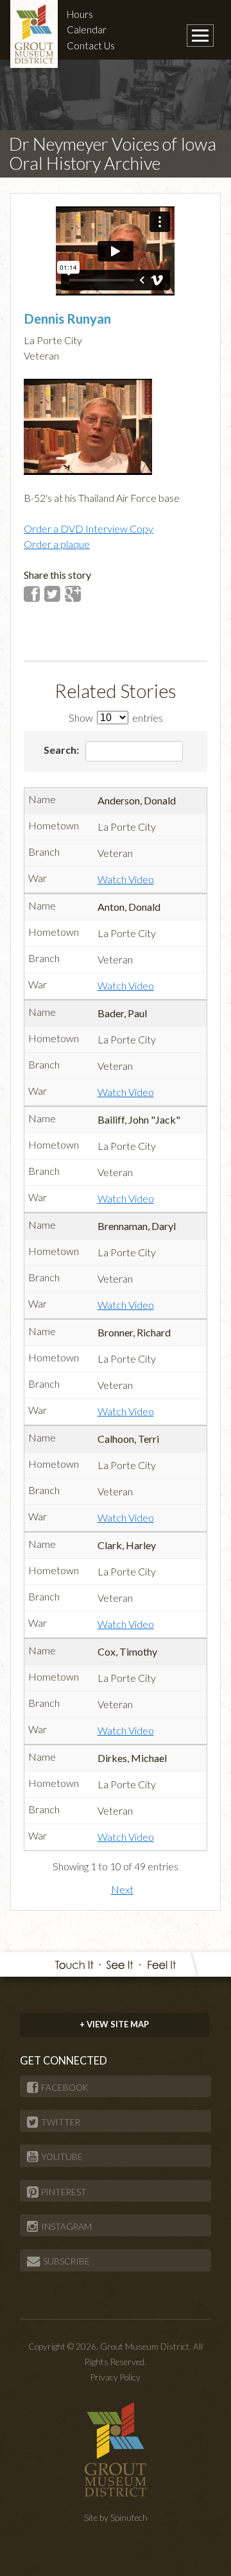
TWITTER (61, 2122)
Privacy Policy (116, 2377)
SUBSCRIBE (66, 2261)
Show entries (116, 718)
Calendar (87, 29)
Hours (80, 14)
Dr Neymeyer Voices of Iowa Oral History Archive (113, 154)
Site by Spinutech (116, 2518)
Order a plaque (57, 544)
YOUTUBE (62, 2157)
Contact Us (91, 46)
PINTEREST (64, 2192)
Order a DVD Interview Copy (89, 528)
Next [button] (122, 1889)
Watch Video (126, 879)
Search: (62, 750)
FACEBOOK (65, 2088)
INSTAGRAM (66, 2227)
